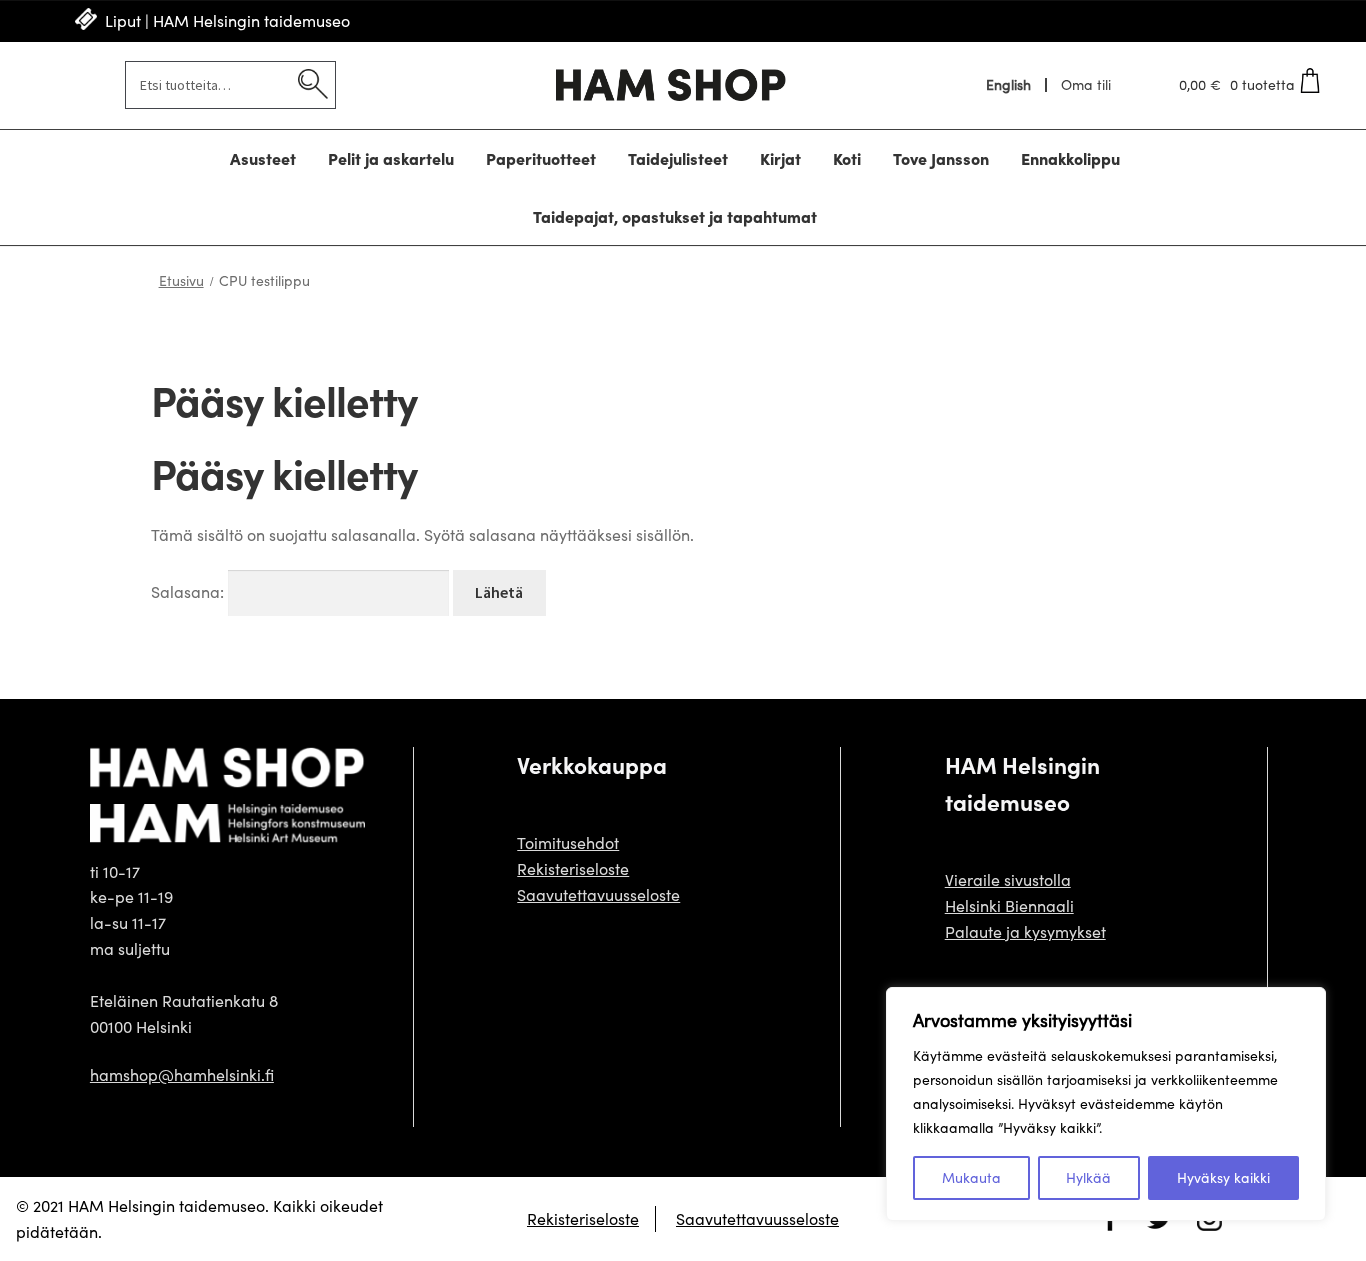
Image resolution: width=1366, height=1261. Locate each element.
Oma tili (1086, 85)
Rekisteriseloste (573, 868)
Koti (847, 158)
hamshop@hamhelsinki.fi (182, 1074)
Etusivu (181, 280)
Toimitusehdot (568, 842)
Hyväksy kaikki (1223, 1177)
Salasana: (189, 591)
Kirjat (780, 158)
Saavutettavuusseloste (598, 894)
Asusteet (263, 158)
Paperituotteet (541, 158)
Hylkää (1088, 1177)
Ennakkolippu (1070, 158)
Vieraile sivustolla (1008, 879)
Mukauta (971, 1177)
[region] (1106, 1104)
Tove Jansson (941, 158)
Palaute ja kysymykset (1025, 931)
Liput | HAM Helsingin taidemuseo (227, 20)
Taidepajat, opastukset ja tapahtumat (675, 216)
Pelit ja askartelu (391, 158)
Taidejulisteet (678, 158)
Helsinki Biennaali (1009, 905)
